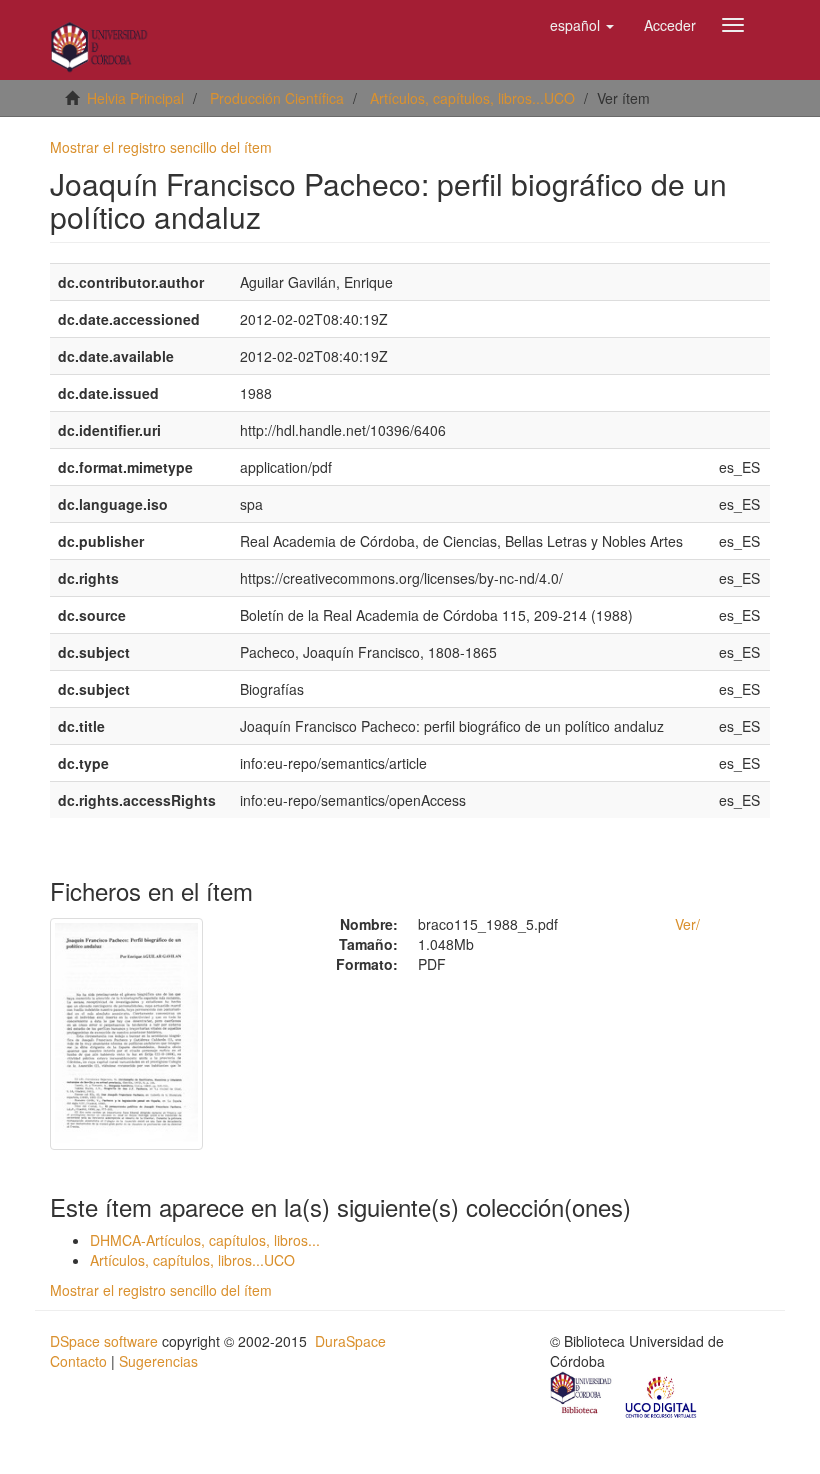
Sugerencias (158, 1361)
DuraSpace (350, 1341)
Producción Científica (277, 98)
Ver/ (687, 924)
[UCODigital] (662, 1395)
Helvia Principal (135, 98)
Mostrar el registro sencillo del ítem (161, 147)
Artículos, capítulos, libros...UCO (472, 98)
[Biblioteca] (582, 1395)
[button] (582, 25)
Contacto (78, 1361)
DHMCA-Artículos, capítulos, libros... (205, 1240)
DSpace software (104, 1341)
